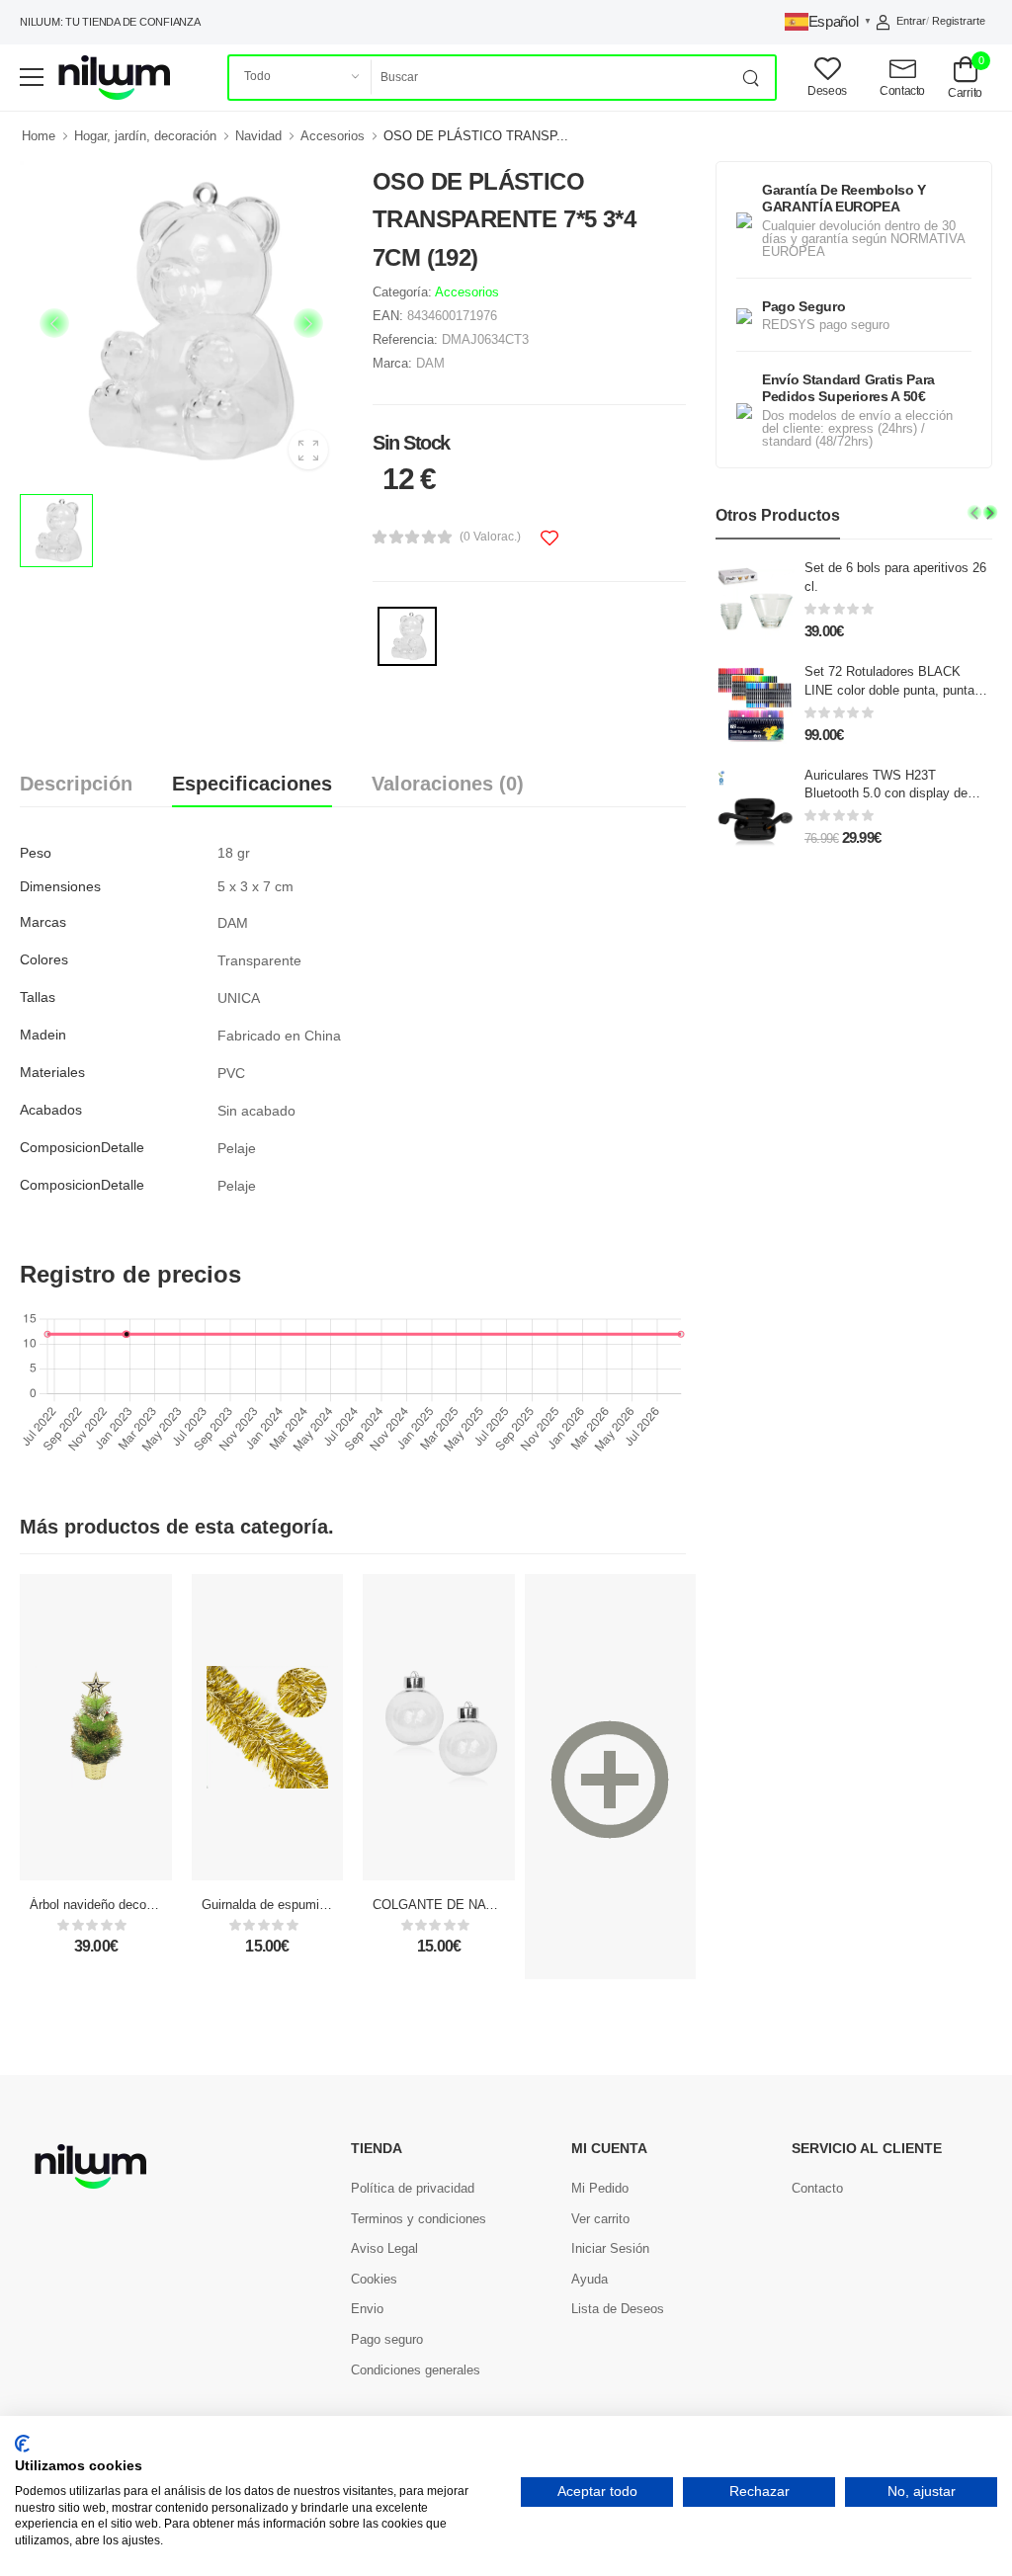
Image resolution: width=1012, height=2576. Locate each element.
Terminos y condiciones (419, 2219)
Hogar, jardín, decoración (145, 136)
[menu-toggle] (32, 77)
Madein (43, 1035)
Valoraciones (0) (448, 784)
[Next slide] (991, 512)
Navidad (258, 136)
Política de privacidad (413, 2188)
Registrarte (959, 21)
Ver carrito (600, 2219)
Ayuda (590, 2279)
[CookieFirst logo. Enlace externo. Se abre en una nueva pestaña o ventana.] (22, 2444)
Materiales (52, 1072)
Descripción (76, 784)
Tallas (38, 997)
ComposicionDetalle (82, 1147)
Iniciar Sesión (610, 2248)
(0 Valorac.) (490, 537)
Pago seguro (387, 2339)
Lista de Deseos (618, 2309)
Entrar (911, 21)
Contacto (817, 2188)
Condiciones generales (416, 2370)
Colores (44, 959)
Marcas (43, 922)
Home (39, 136)
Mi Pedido (600, 2188)
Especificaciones (252, 784)
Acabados (51, 1110)
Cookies (374, 2279)
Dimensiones (60, 886)
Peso (36, 853)
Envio (367, 2309)
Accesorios (333, 136)
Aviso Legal (384, 2248)
